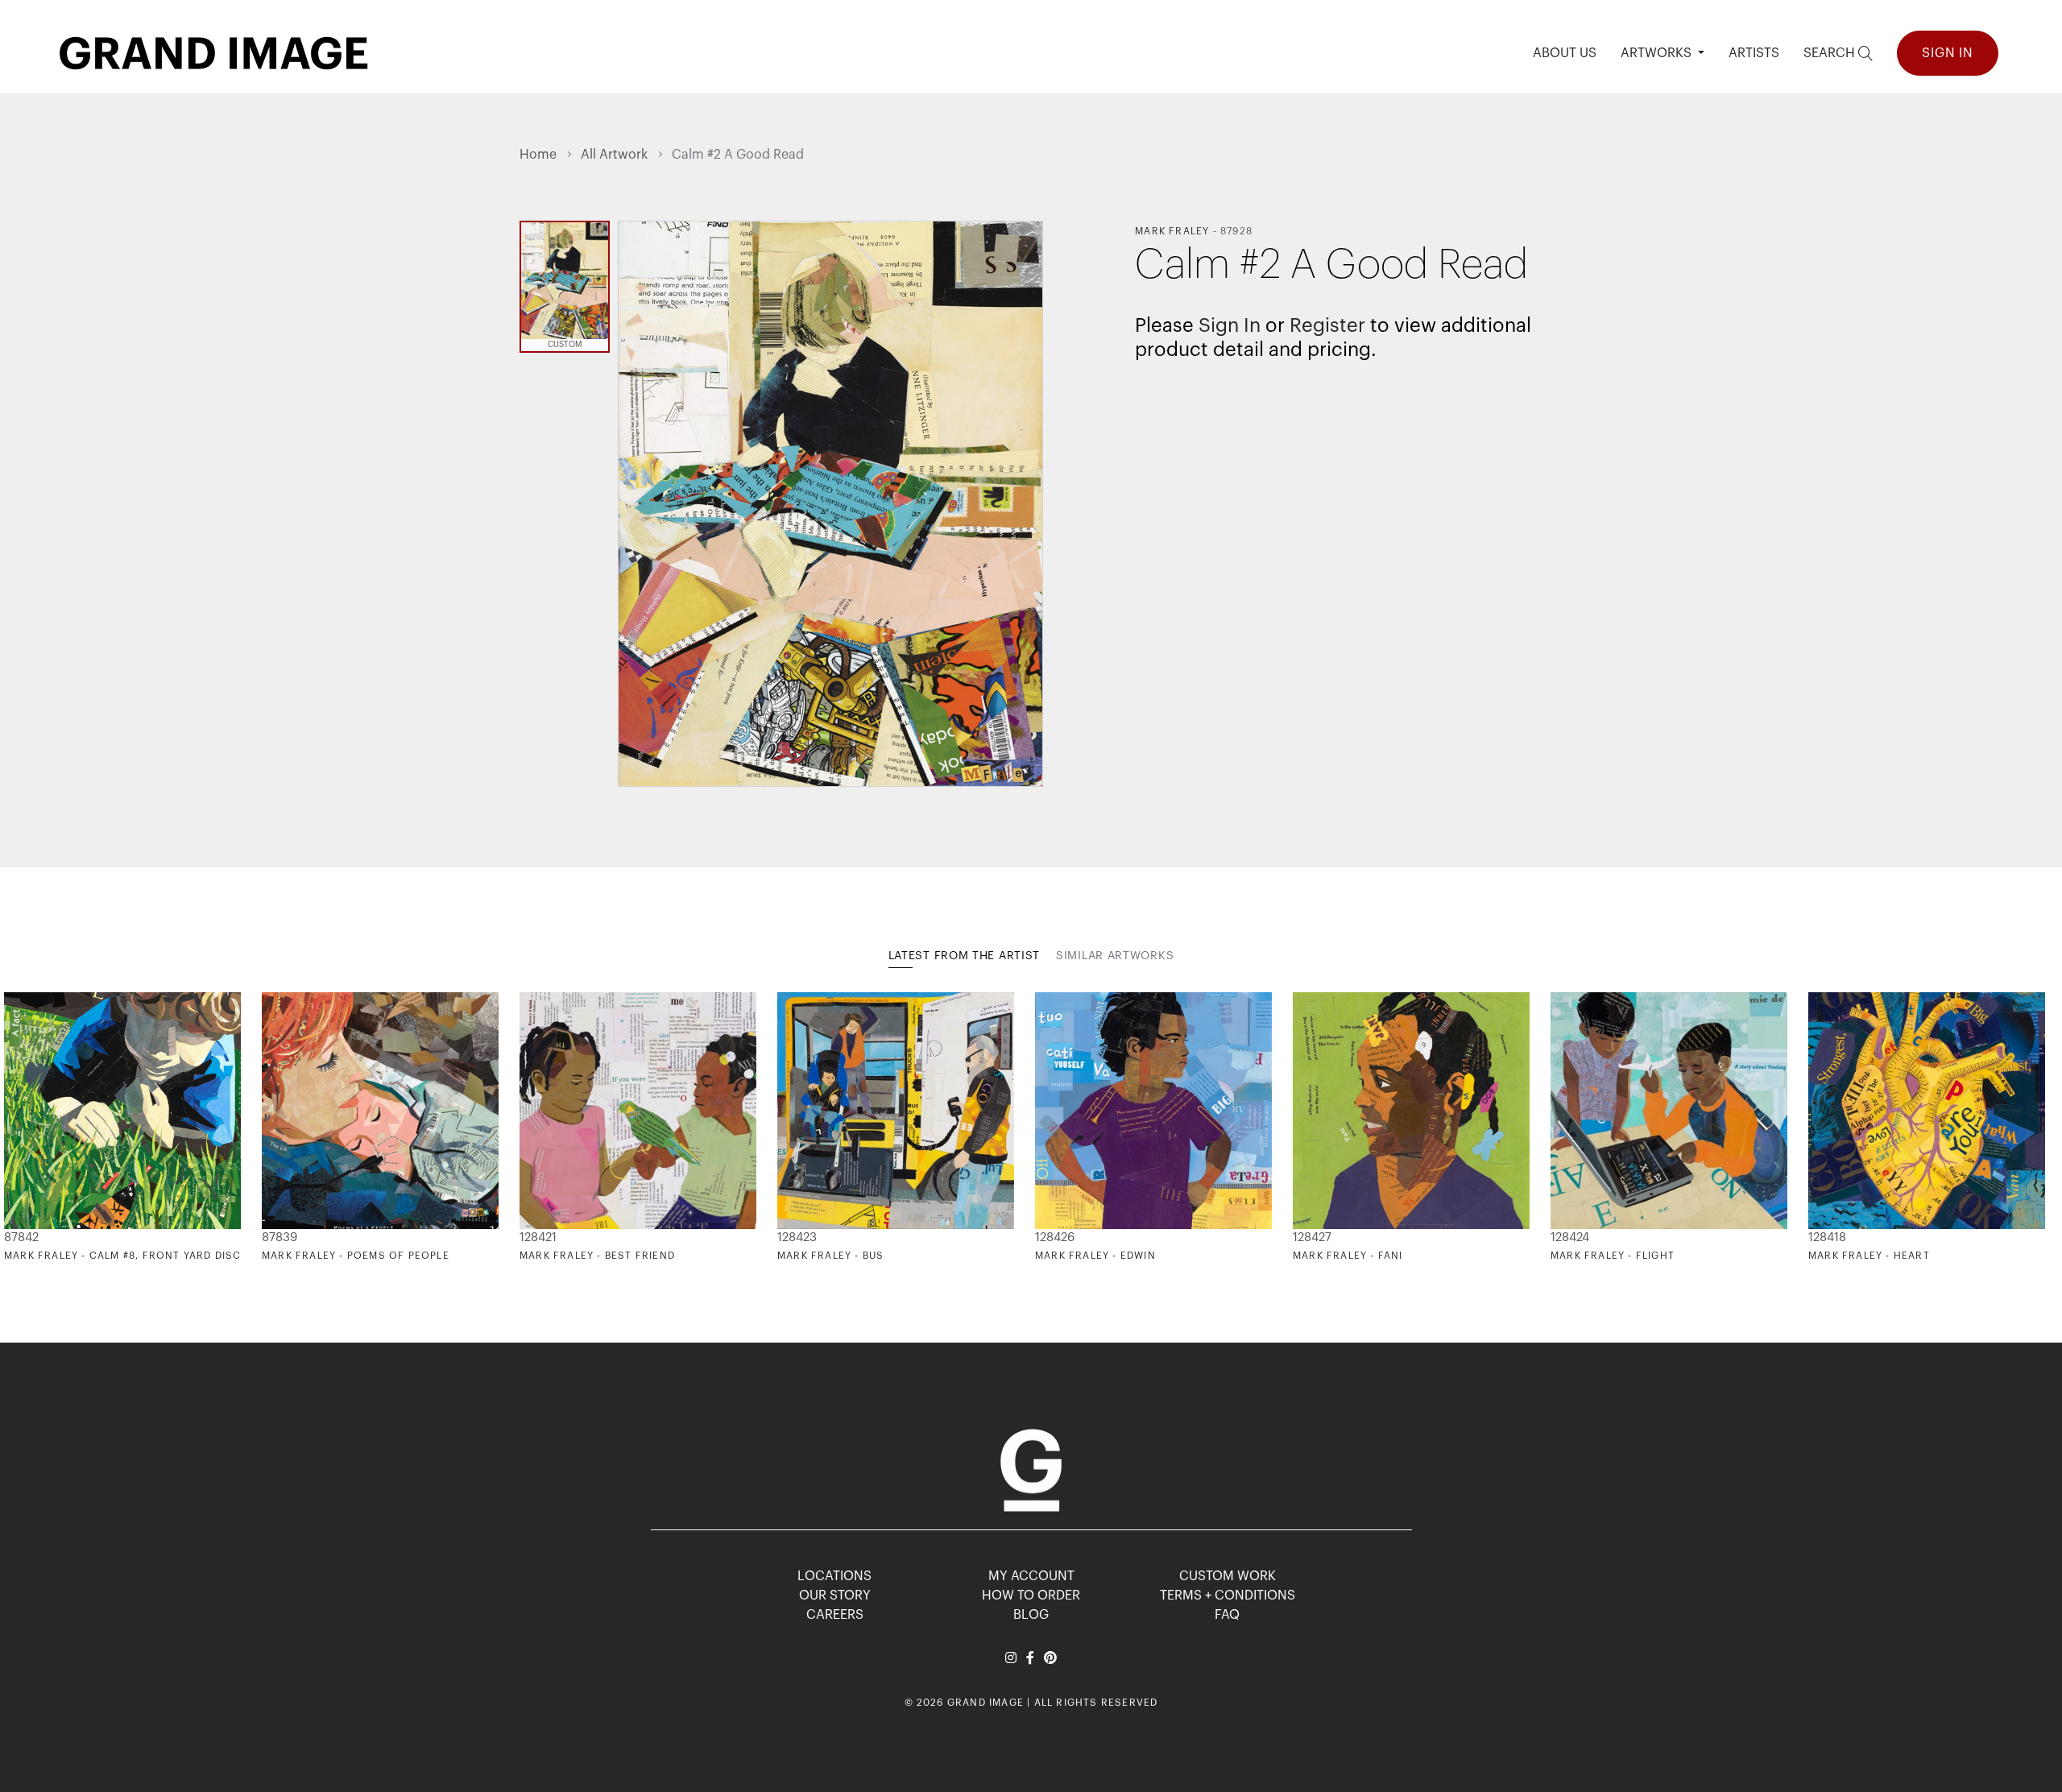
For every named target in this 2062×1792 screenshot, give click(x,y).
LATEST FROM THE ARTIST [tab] (964, 956)
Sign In (1948, 53)
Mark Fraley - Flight (1613, 1256)
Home (538, 155)
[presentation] (532, 1128)
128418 (1827, 1237)
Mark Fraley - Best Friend (597, 1256)
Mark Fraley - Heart (1869, 1256)
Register (1327, 325)
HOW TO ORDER (1031, 1595)
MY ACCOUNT (1031, 1576)
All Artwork (614, 155)
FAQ (1227, 1615)
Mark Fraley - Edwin (1095, 1256)
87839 (279, 1237)
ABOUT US (1565, 53)
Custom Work (1228, 1576)
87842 (21, 1237)
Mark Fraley (1172, 231)
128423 (797, 1237)
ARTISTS (1754, 53)
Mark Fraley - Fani (1348, 1256)
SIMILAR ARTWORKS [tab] (1115, 956)
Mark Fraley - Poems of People (356, 1256)
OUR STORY (835, 1595)
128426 (1055, 1237)
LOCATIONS (834, 1576)
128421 (538, 1237)
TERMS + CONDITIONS (1228, 1595)
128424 (1570, 1237)
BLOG (1031, 1615)
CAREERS (835, 1615)
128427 (1312, 1237)
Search (1831, 53)
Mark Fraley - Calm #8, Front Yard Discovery (141, 1256)
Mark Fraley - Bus (830, 1256)
